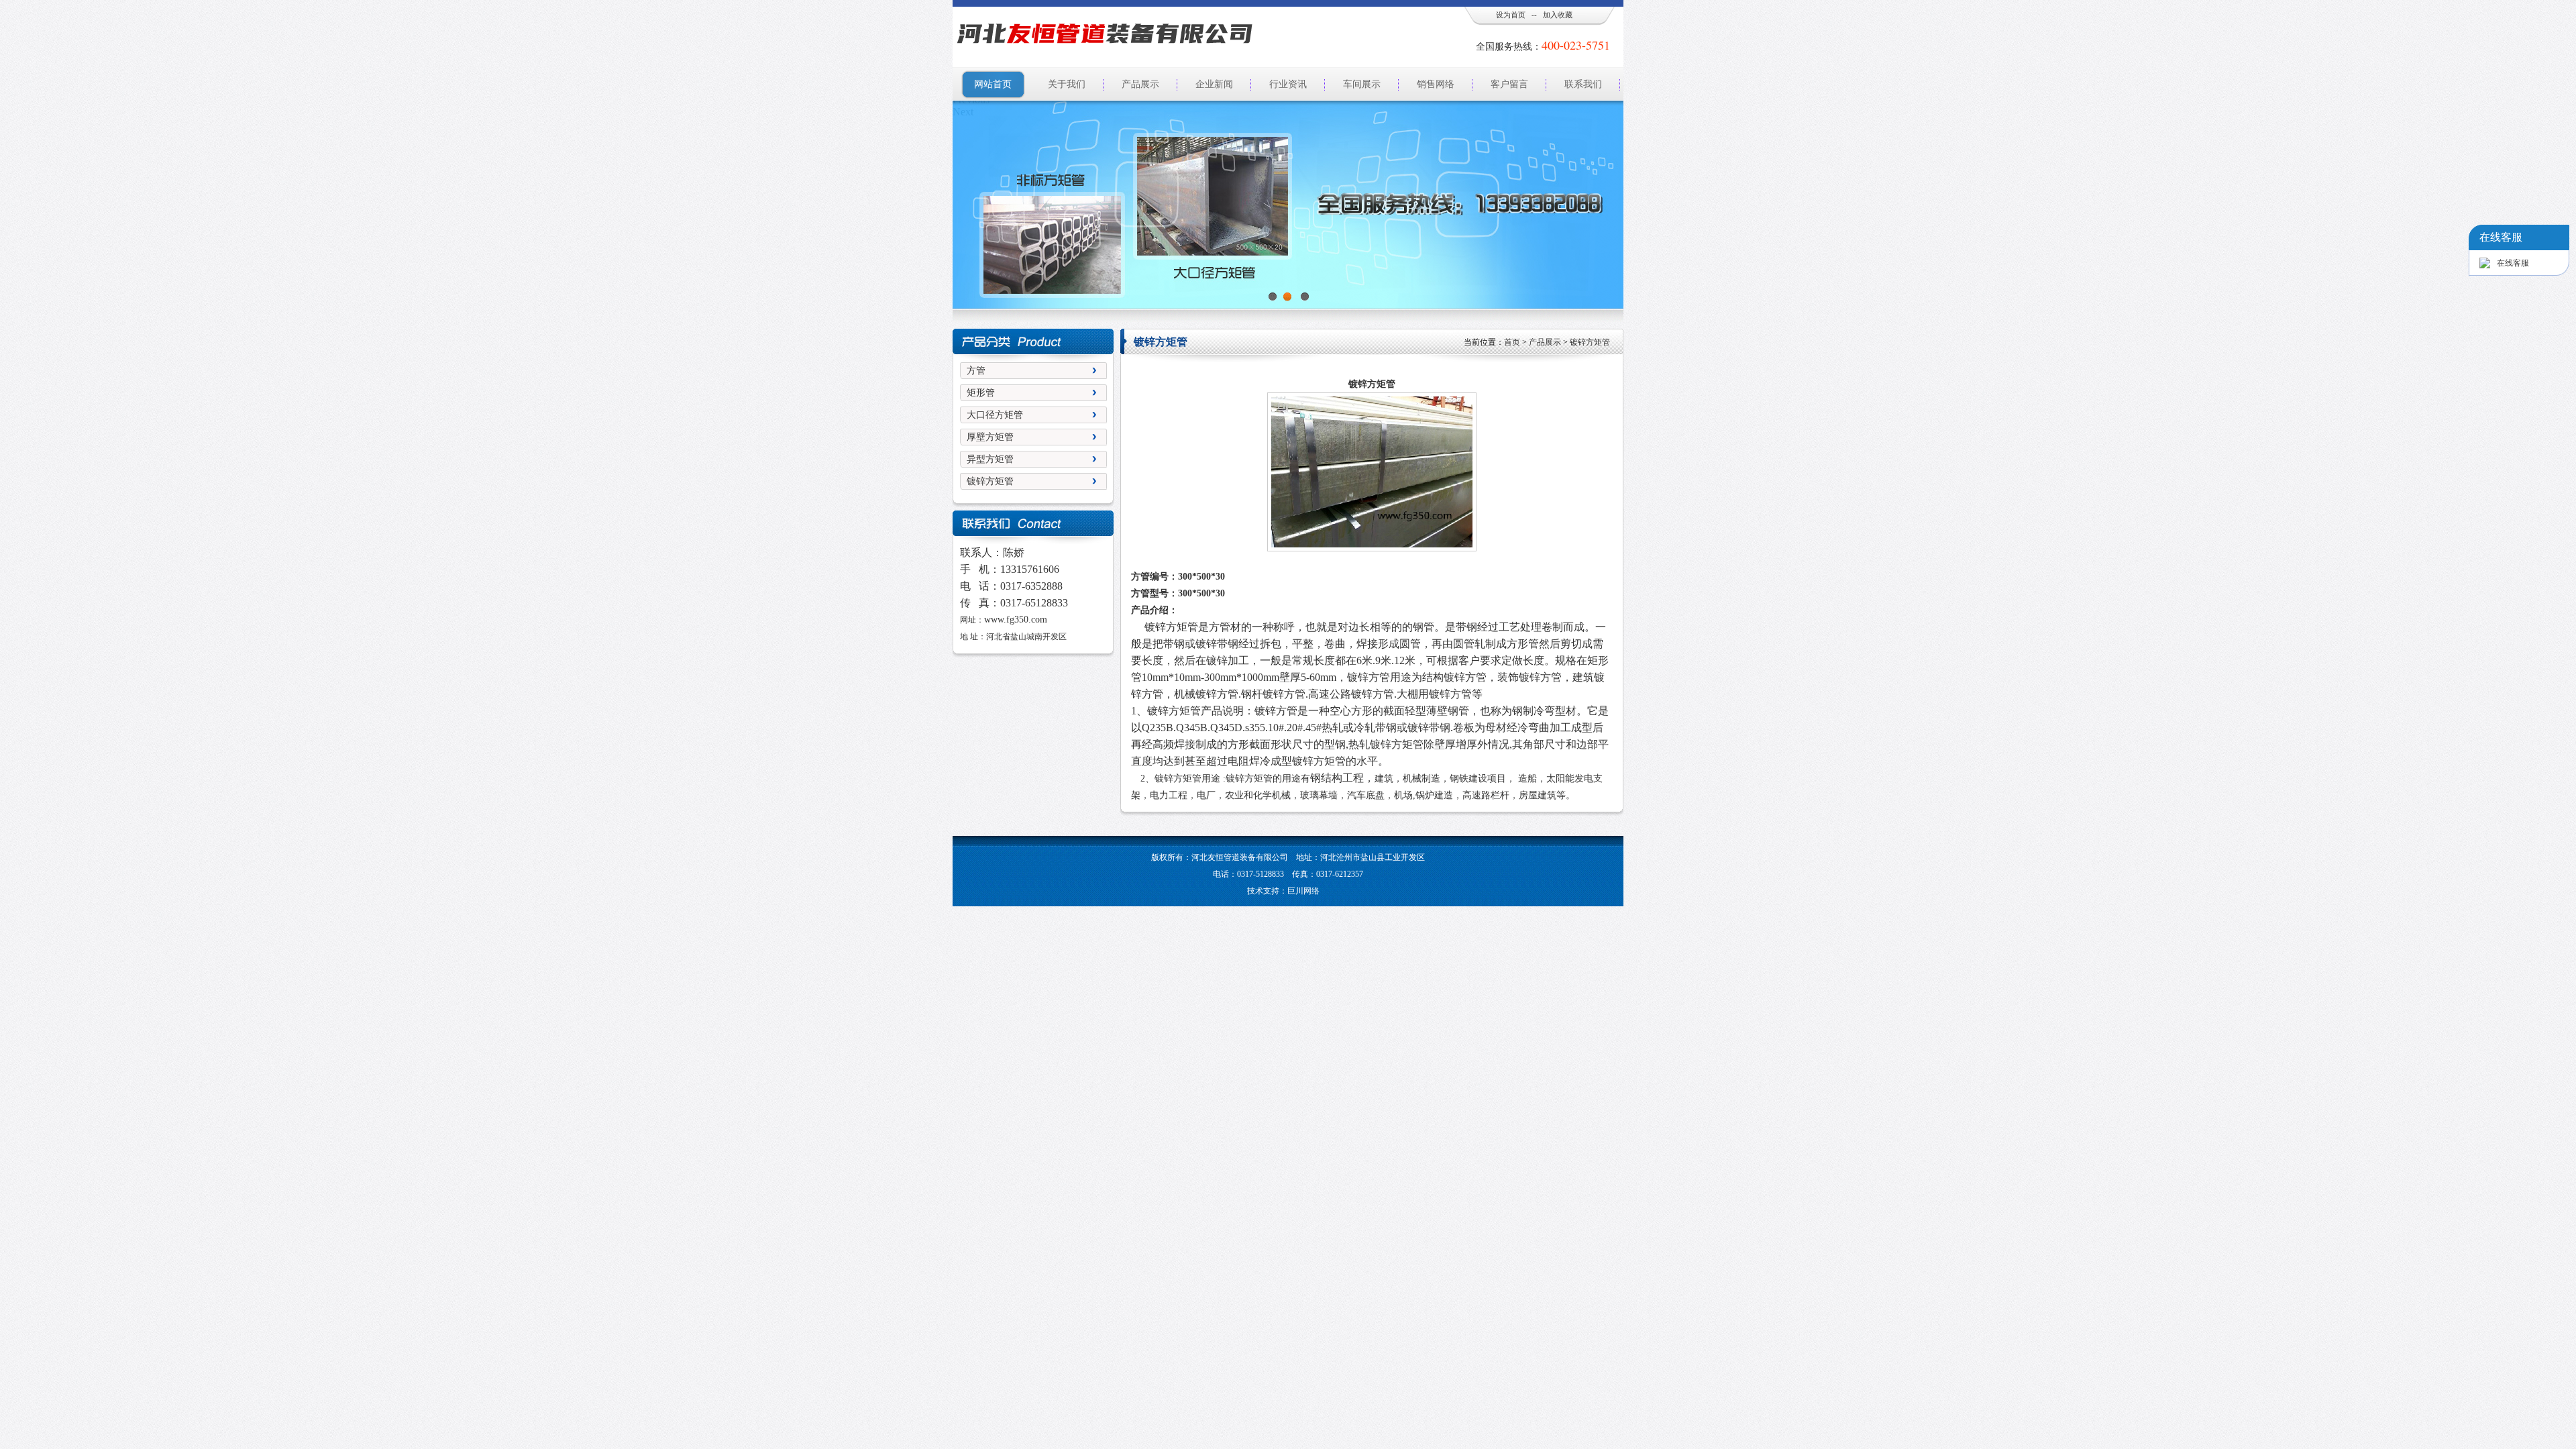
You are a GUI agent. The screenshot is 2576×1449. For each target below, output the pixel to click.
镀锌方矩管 (990, 481)
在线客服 (2513, 263)
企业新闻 (1214, 84)
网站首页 (993, 84)
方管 (976, 371)
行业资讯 (1288, 84)
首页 (1512, 342)
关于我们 (1067, 84)
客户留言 (1509, 84)
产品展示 (1140, 84)
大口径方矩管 (995, 415)
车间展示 (1362, 84)
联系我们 (1583, 84)
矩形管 (981, 393)
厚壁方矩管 (990, 437)
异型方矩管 (990, 459)
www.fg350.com (1016, 620)
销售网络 (1436, 84)
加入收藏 (1558, 15)
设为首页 (1511, 15)
